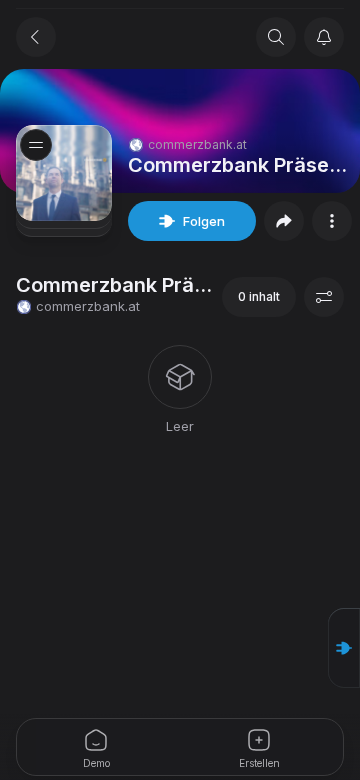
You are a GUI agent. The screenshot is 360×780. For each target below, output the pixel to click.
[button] (344, 648)
